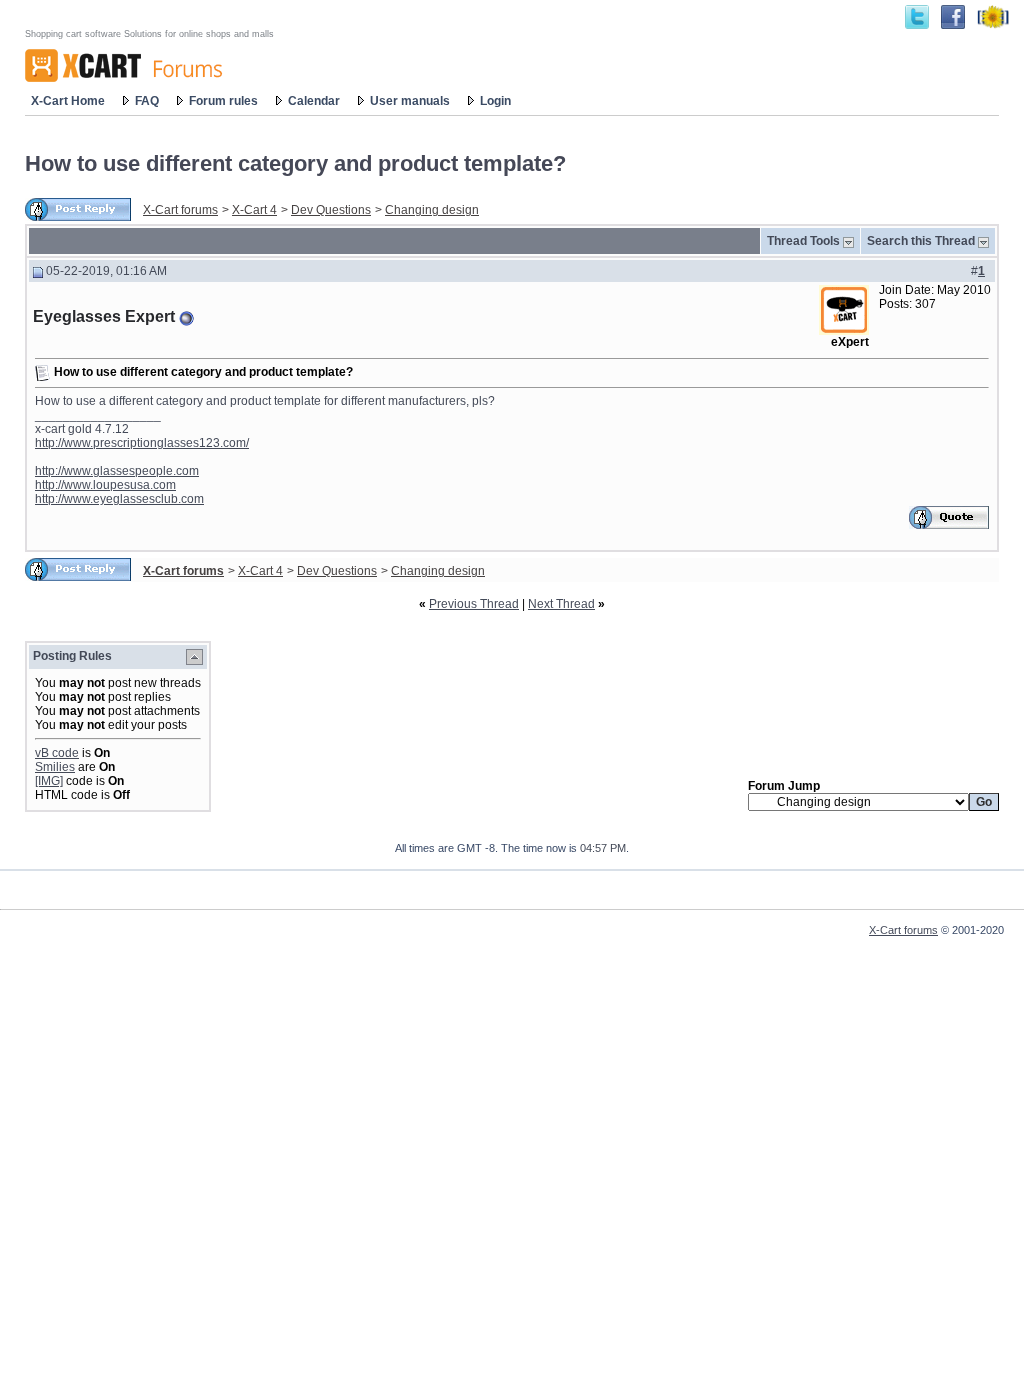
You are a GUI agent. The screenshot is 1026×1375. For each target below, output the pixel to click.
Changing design (432, 210)
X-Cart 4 (254, 210)
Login (495, 101)
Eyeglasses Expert (104, 316)
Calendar (314, 101)
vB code (57, 753)
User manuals (410, 101)
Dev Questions (331, 210)
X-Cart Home (68, 101)
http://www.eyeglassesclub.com (119, 499)
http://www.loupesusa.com (105, 485)
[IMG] (49, 781)
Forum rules (223, 101)
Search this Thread (921, 241)
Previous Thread (474, 604)
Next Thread (561, 604)
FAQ (147, 101)
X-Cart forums (180, 210)
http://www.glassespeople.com (117, 471)
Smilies (55, 767)
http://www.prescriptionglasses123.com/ (142, 443)
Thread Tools (803, 241)
